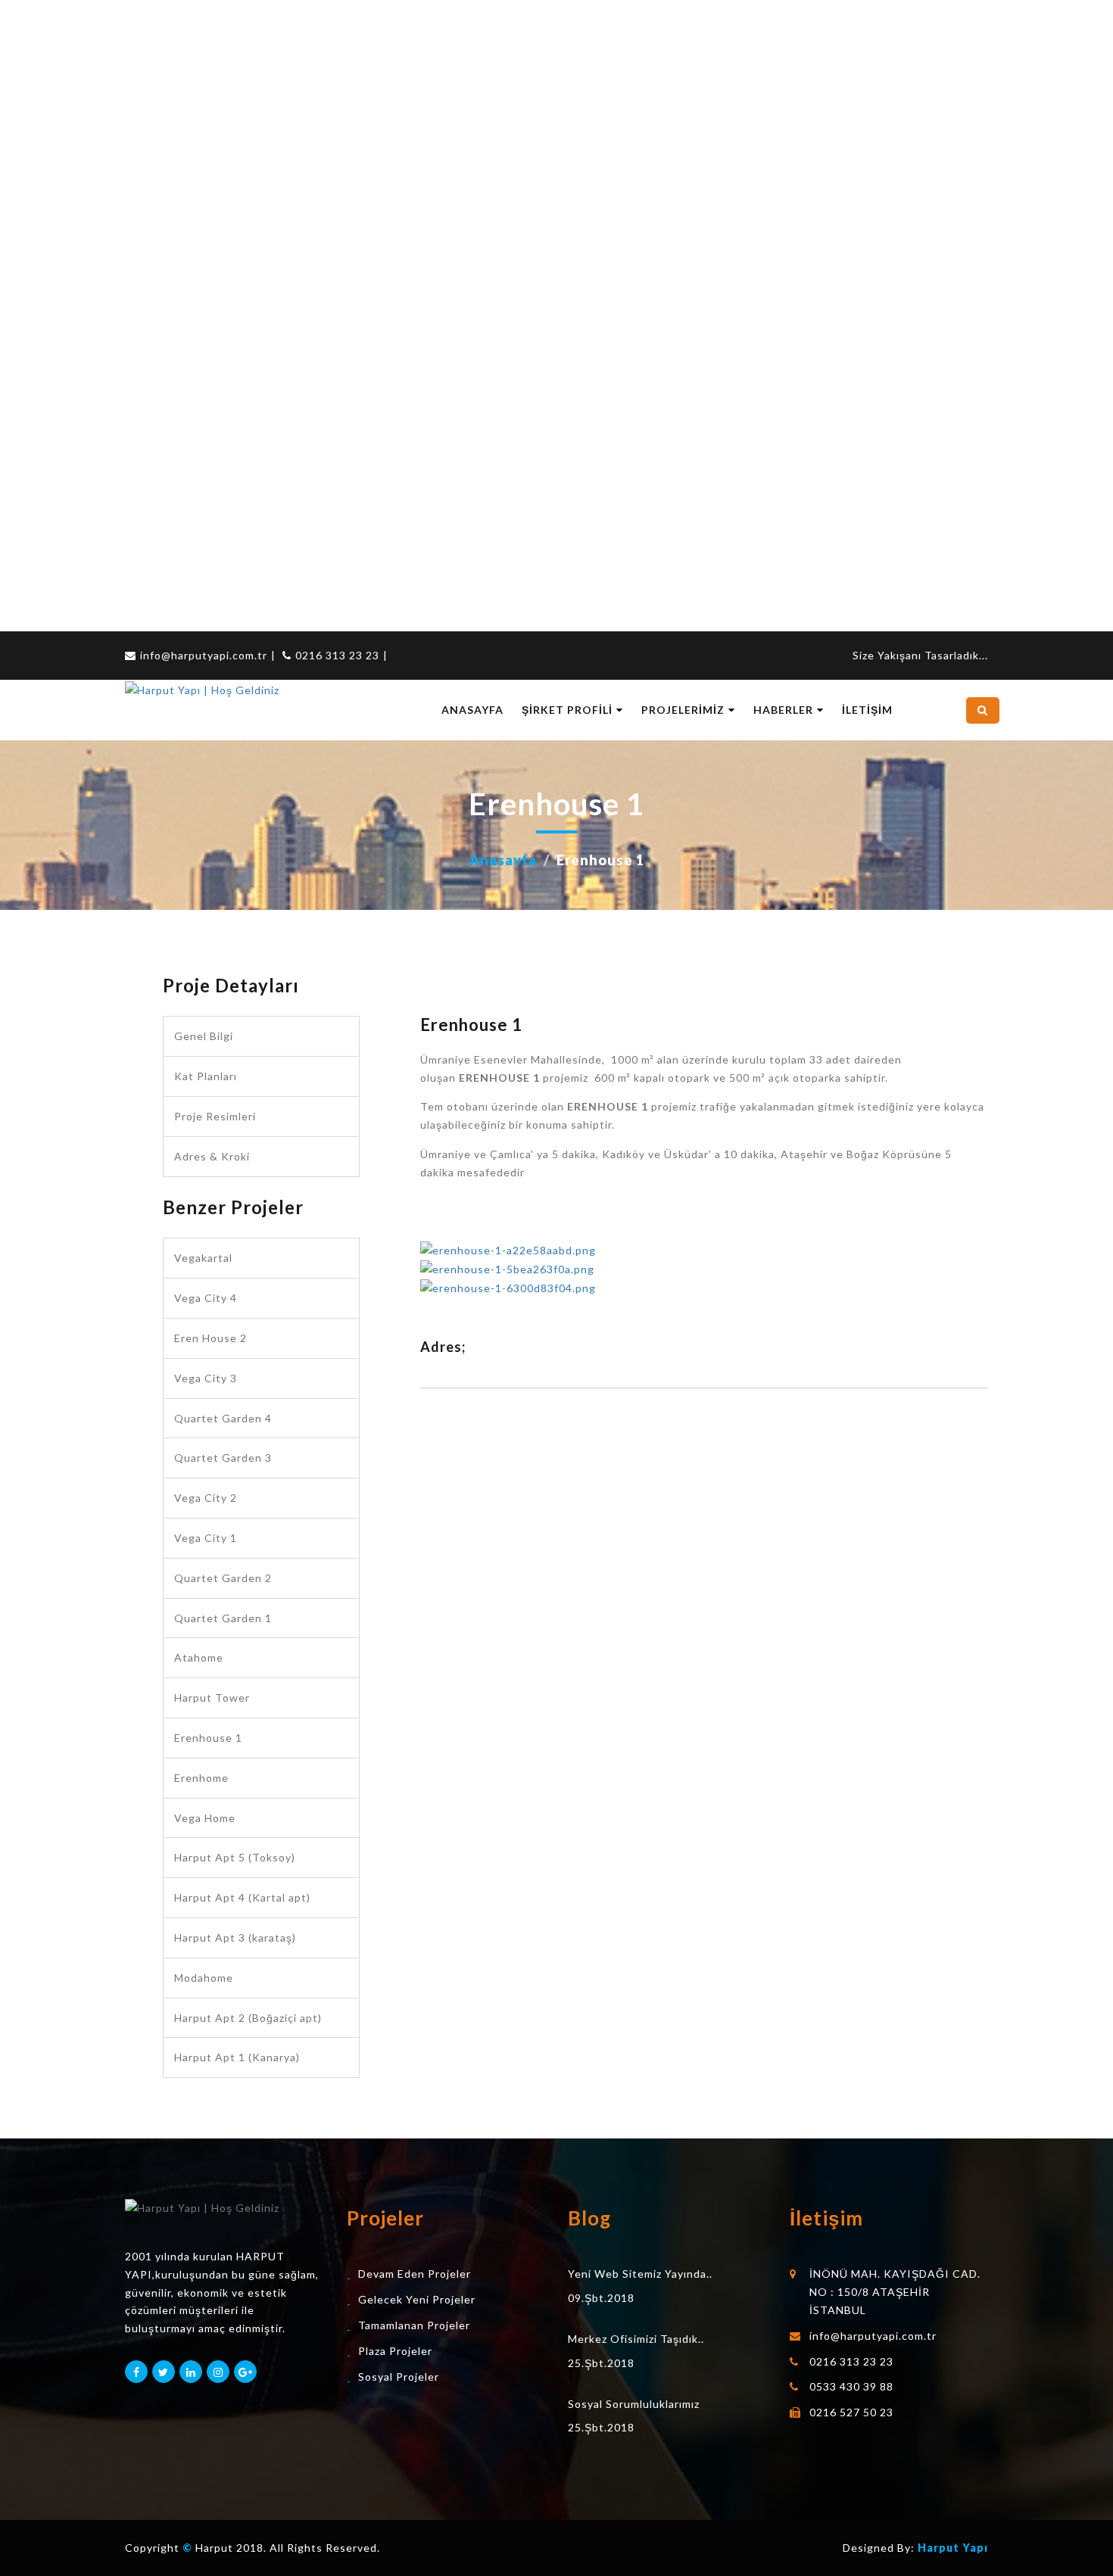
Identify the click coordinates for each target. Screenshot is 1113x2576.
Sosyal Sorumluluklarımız (634, 2404)
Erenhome (201, 1778)
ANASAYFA (472, 710)
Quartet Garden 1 (223, 1618)
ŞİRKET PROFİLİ (567, 710)
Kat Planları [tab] (206, 1076)
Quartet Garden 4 (223, 1418)
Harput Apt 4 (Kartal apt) (242, 1897)
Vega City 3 (206, 1378)
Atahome (199, 1657)
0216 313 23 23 (337, 655)
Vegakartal (203, 1258)
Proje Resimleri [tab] (215, 1116)
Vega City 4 (206, 1298)
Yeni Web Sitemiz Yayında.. (640, 2274)
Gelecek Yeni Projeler (417, 2299)
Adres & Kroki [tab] (212, 1156)
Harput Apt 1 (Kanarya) (237, 2057)
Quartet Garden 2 (223, 1578)
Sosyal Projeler (399, 2377)
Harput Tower (212, 1698)
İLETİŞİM (867, 710)
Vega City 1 (206, 1538)
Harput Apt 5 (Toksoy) (235, 1857)
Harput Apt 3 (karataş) (235, 1937)
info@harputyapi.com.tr (204, 655)
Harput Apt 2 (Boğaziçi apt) (248, 2018)
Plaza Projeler (395, 2351)
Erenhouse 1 (208, 1738)
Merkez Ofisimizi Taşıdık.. (636, 2339)
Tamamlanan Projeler (414, 2325)
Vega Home (205, 1818)
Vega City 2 (206, 1498)
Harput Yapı (953, 2548)
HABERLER (783, 710)
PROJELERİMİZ (683, 710)
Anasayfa (503, 860)
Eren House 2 (210, 1338)
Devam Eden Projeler (415, 2274)
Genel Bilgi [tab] (204, 1036)
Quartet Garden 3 (223, 1458)
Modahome (204, 1978)
